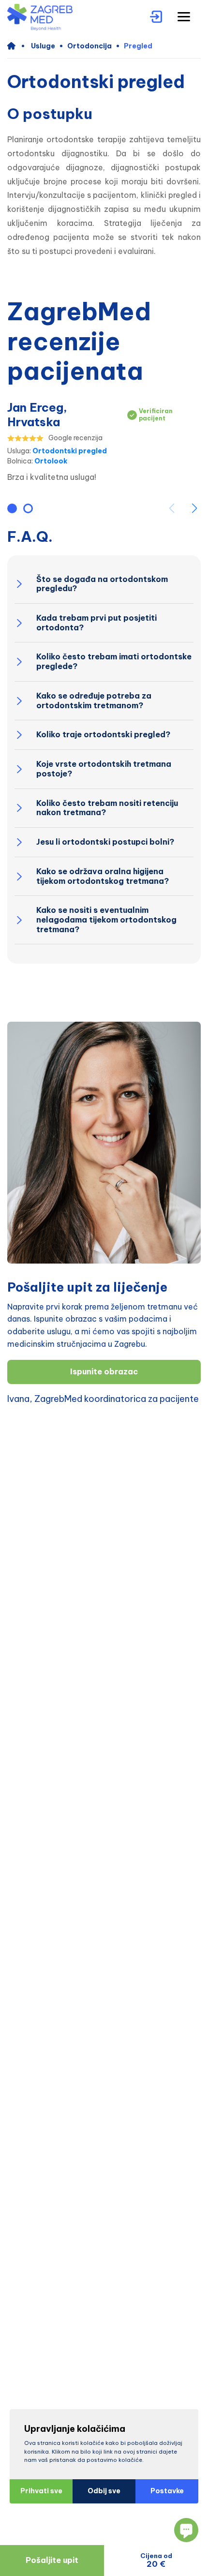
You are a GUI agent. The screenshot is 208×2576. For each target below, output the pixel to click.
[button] (12, 508)
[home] (16, 46)
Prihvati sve (41, 2491)
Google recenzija (75, 438)
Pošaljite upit (52, 2560)
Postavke (167, 2491)
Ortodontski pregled (70, 451)
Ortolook (51, 461)
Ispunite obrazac (104, 1371)
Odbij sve (104, 2491)
